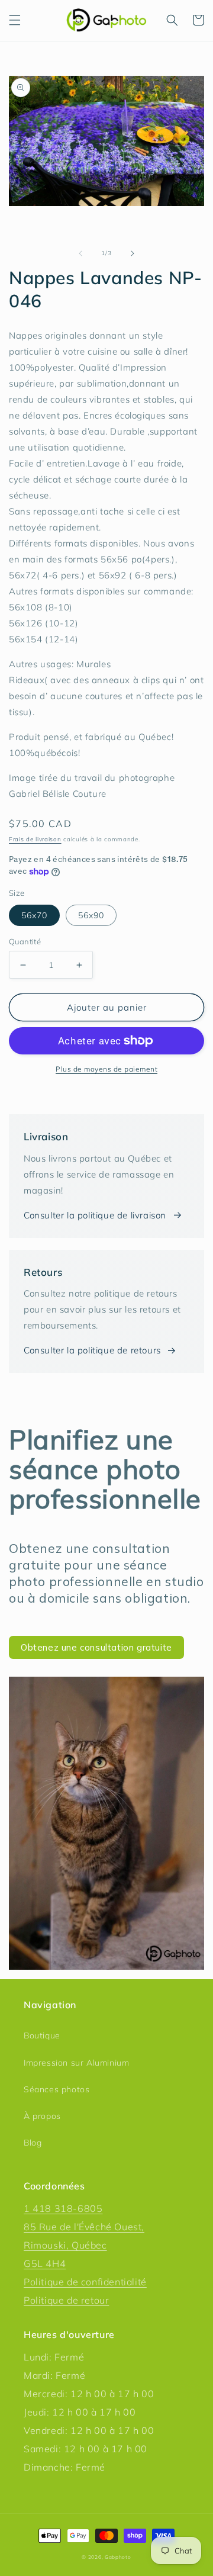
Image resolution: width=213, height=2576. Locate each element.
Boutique (42, 2035)
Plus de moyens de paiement (106, 1069)
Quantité (25, 941)
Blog (33, 2143)
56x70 (34, 915)
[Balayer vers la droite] (133, 253)
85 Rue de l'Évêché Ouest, (84, 2227)
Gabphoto (118, 2557)
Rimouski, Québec (65, 2245)
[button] (15, 20)
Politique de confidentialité (85, 2282)
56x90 (91, 915)
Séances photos (57, 2089)
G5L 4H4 (45, 2263)
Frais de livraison (35, 839)
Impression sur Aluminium (76, 2063)
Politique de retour (66, 2300)
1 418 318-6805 (63, 2208)
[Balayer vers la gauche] (80, 253)
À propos (42, 2116)
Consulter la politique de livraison (95, 1215)
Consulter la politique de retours (92, 1350)
